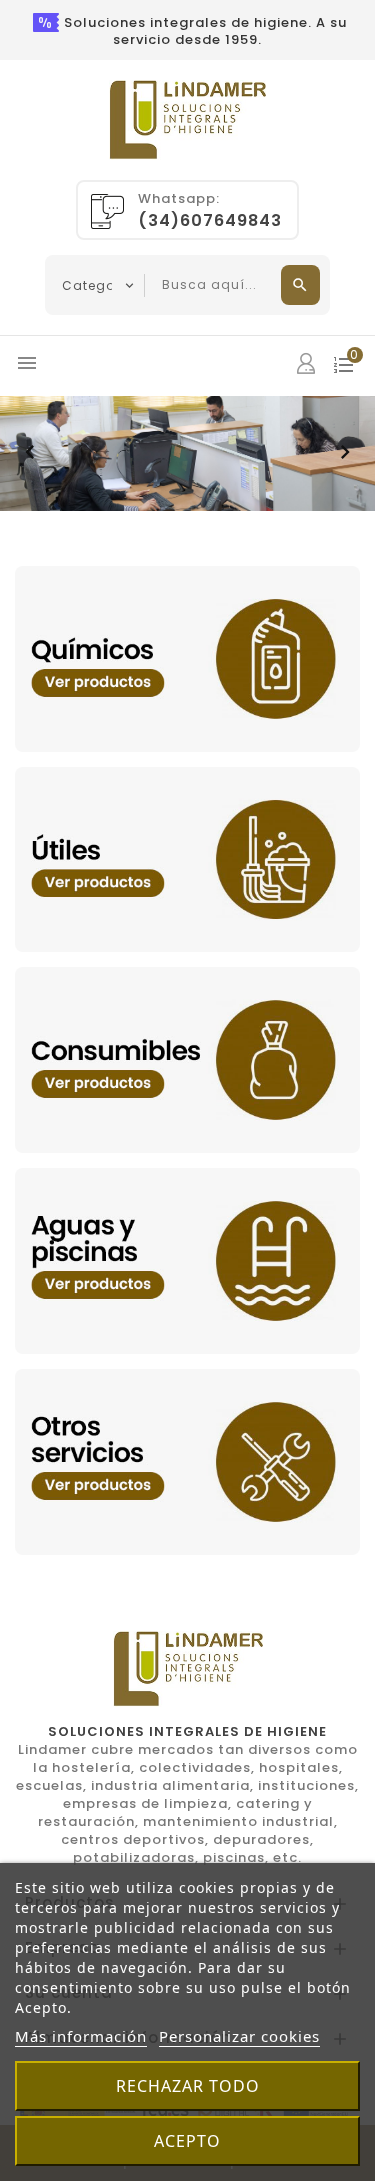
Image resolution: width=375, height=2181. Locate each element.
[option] (187, 453)
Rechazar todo (188, 2086)
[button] (30, 453)
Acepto (187, 2141)
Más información (81, 2036)
